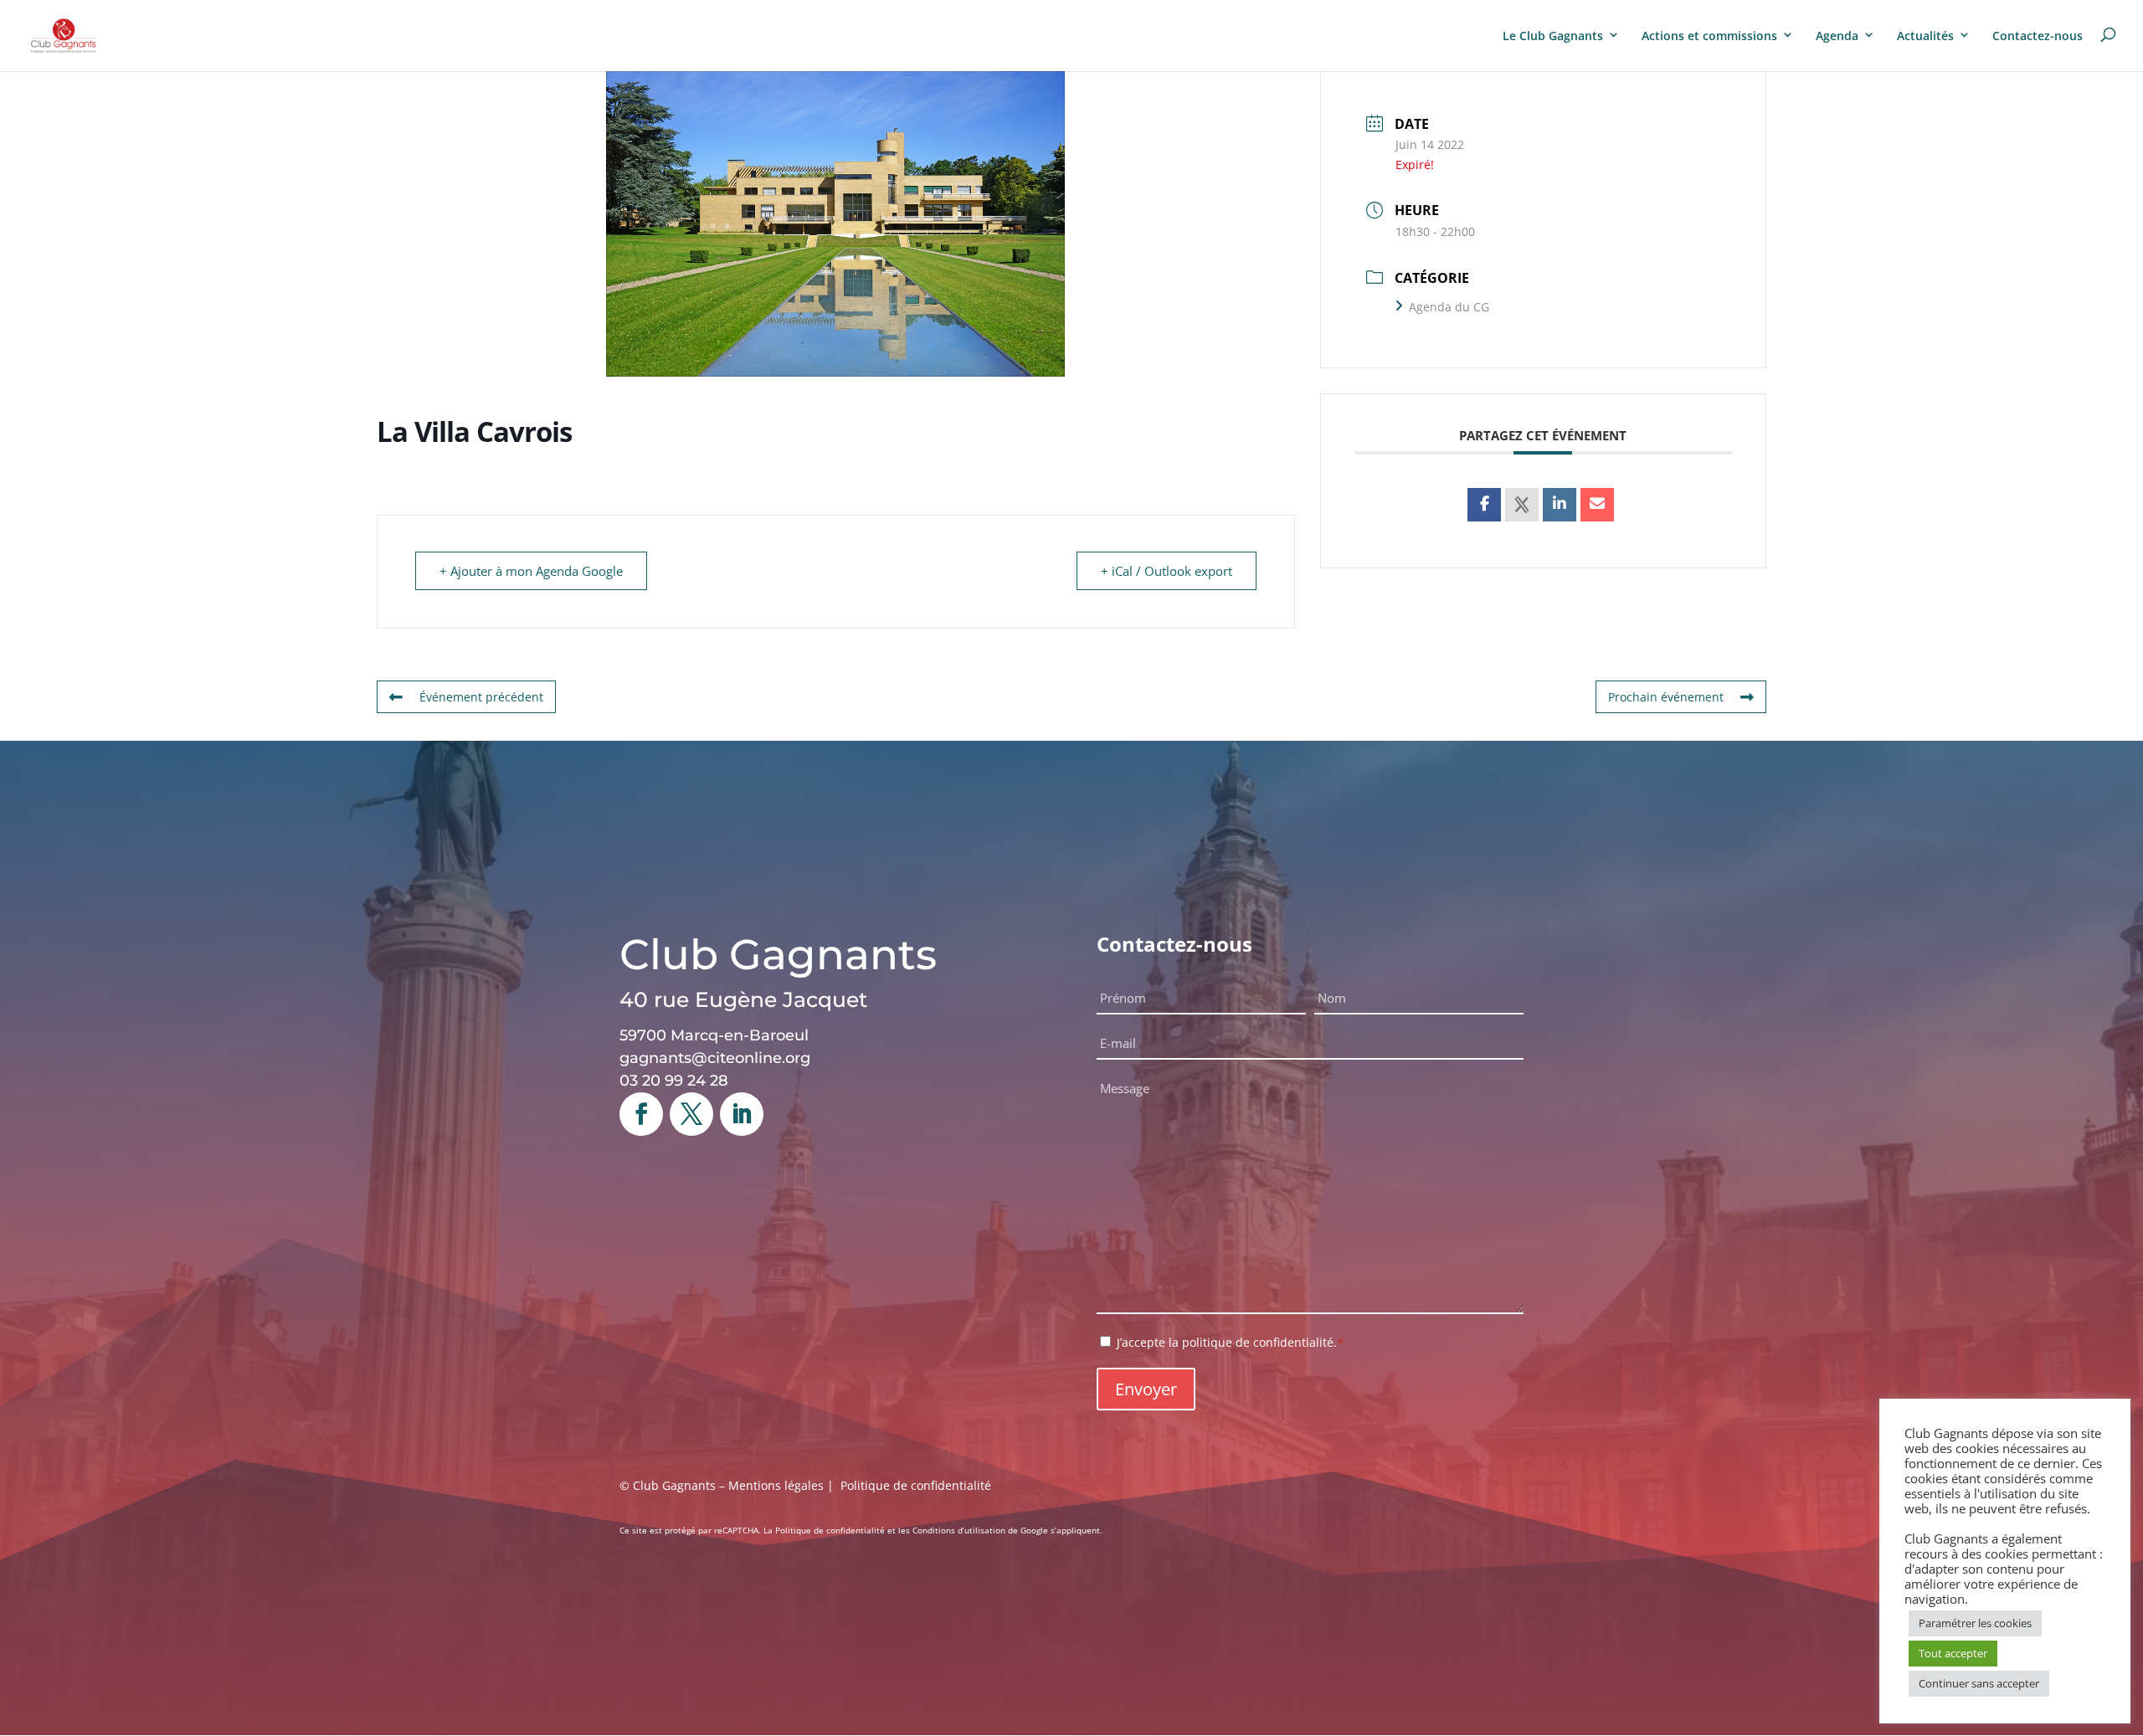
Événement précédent (481, 697)
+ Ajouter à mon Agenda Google (531, 571)
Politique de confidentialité (916, 1485)
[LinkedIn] (1560, 505)
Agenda (1837, 36)
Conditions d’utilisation (959, 1530)
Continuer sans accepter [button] (1979, 1683)
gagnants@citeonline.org (715, 1058)
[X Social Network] (1522, 505)
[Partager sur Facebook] (1484, 505)
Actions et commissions (1709, 36)
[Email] (1597, 505)
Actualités (1925, 36)
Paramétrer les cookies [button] (1975, 1623)
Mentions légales (776, 1485)
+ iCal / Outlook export (1167, 571)
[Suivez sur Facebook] (641, 1114)
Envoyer (1146, 1389)
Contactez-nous (2038, 36)
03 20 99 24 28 (674, 1081)
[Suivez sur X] (691, 1114)
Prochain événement (1666, 697)
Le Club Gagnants (1553, 36)
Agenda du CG (1449, 307)
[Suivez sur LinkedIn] (742, 1114)
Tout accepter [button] (1953, 1653)
